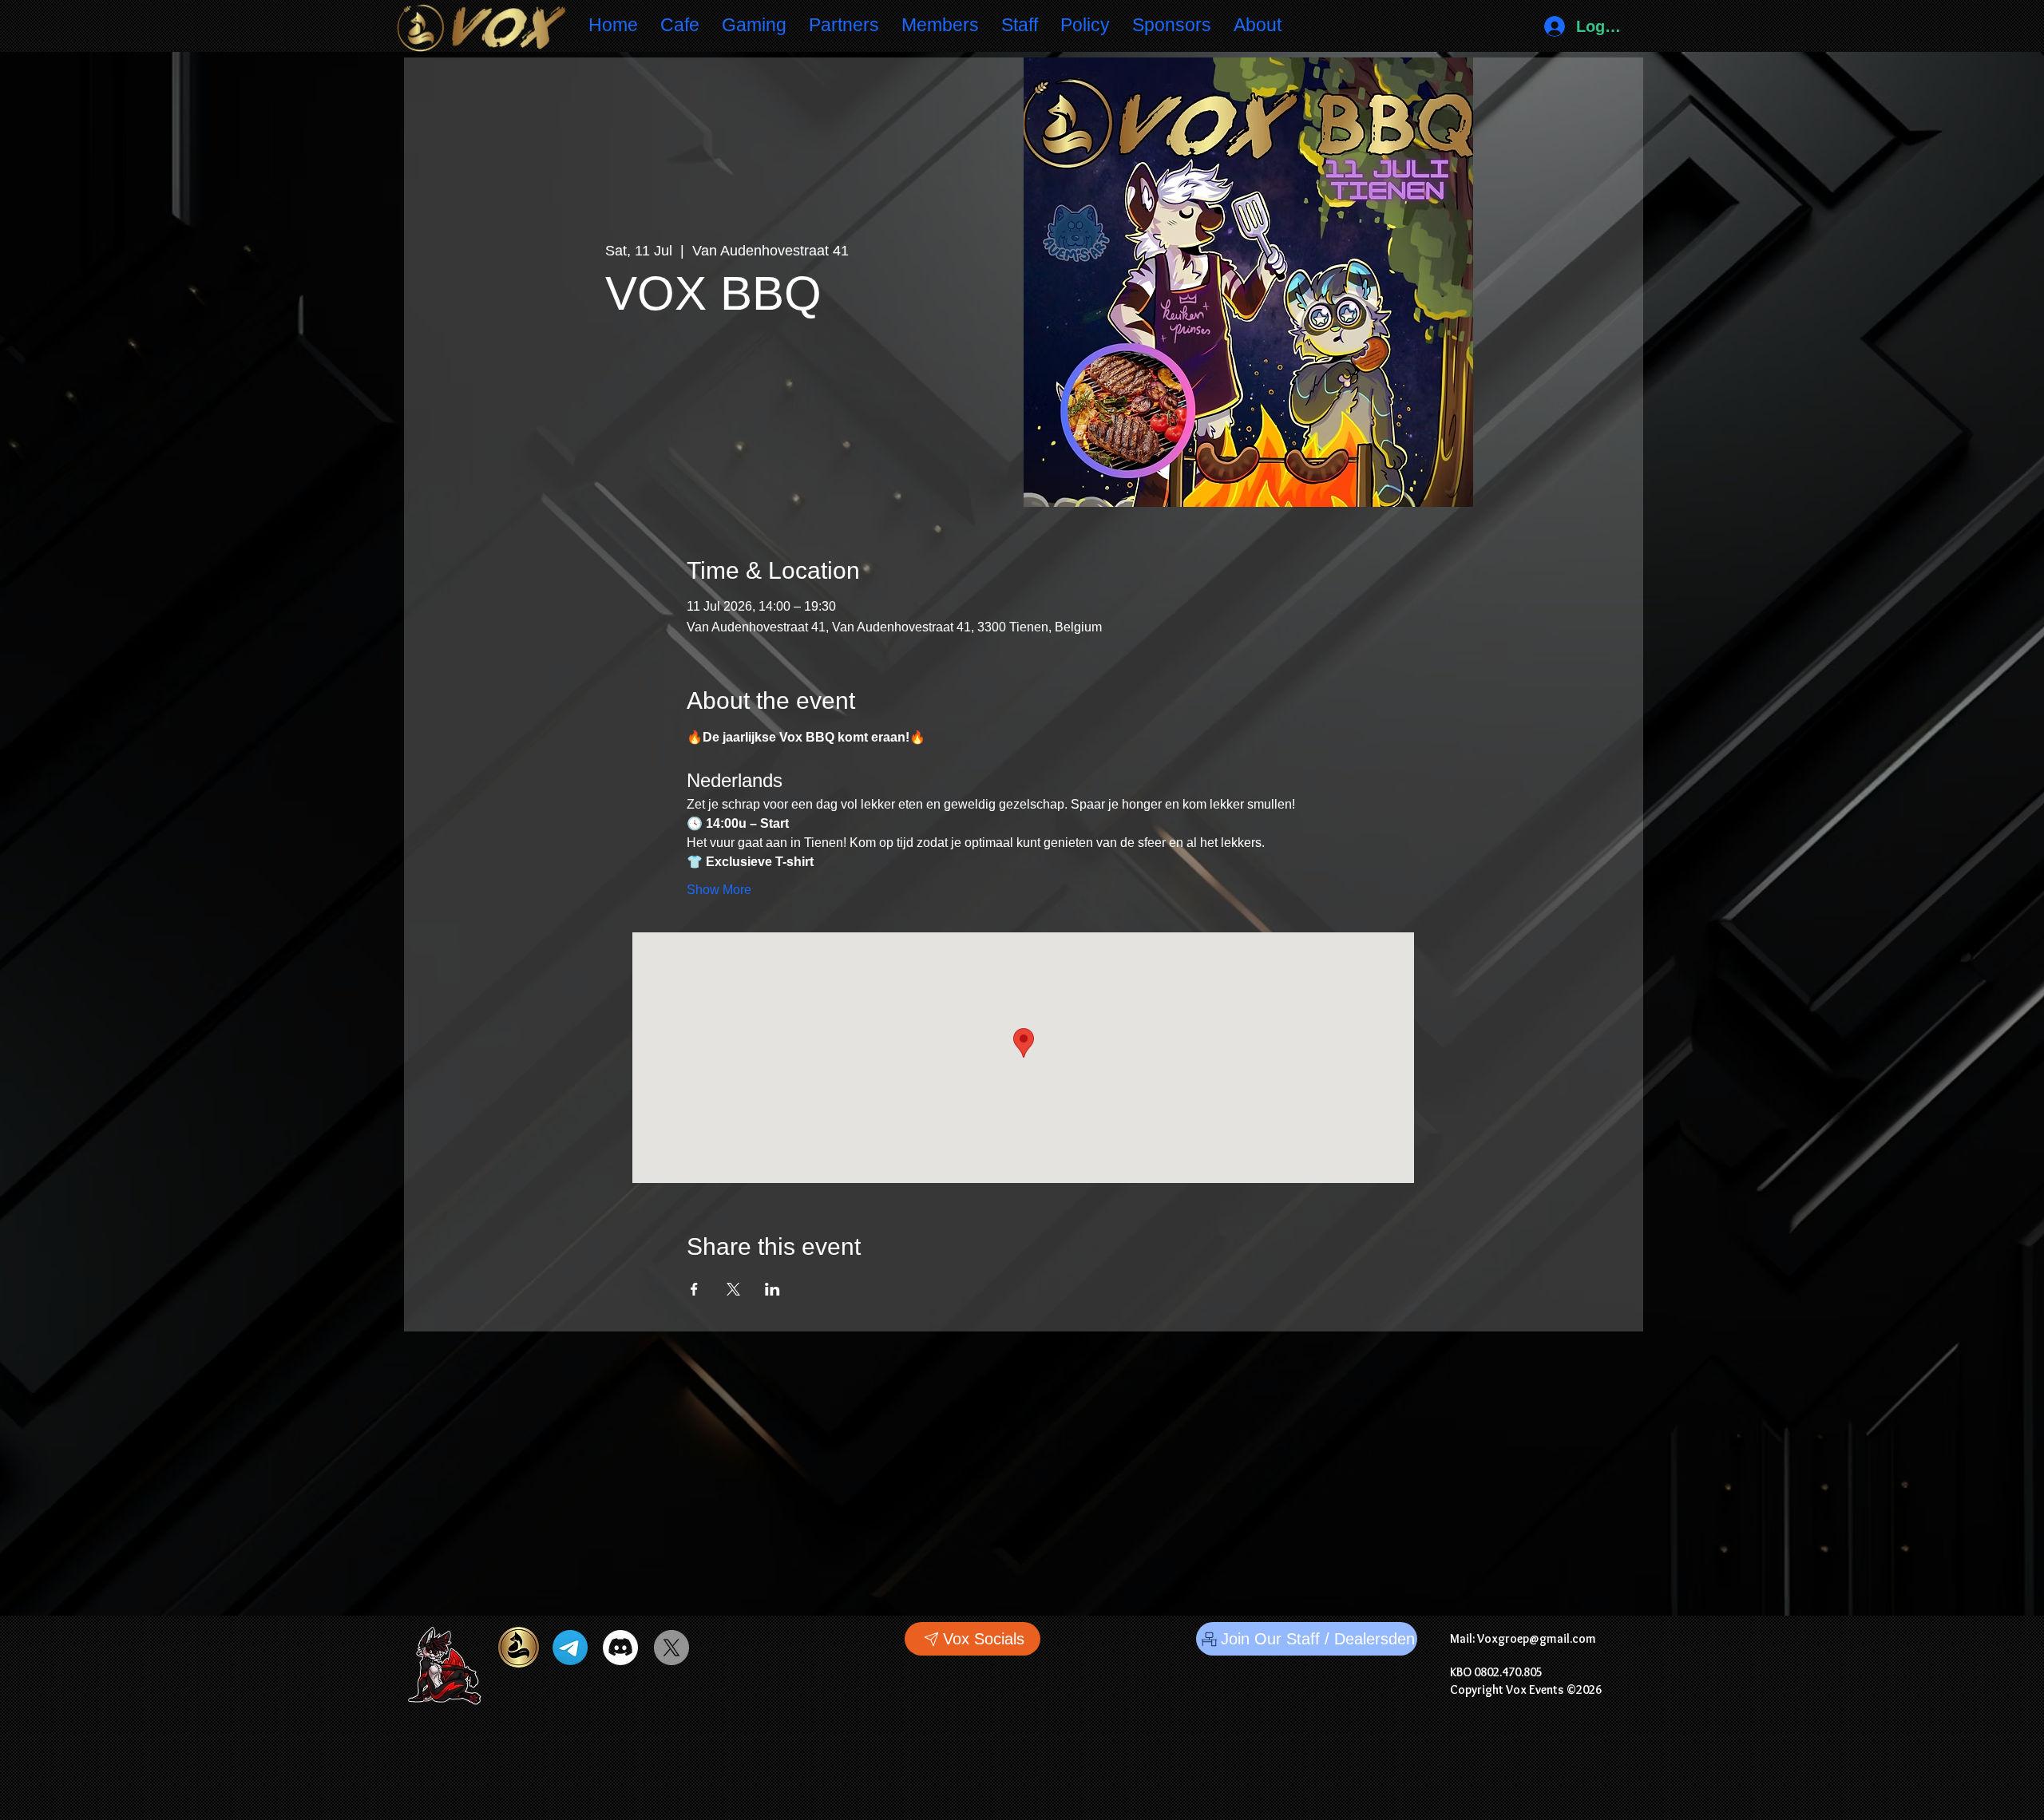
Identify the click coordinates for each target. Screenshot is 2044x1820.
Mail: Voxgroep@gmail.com (1523, 1638)
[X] (671, 1648)
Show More (719, 890)
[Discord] (620, 1648)
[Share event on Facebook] (694, 1289)
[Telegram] (570, 1648)
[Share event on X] (733, 1289)
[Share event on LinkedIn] (772, 1289)
